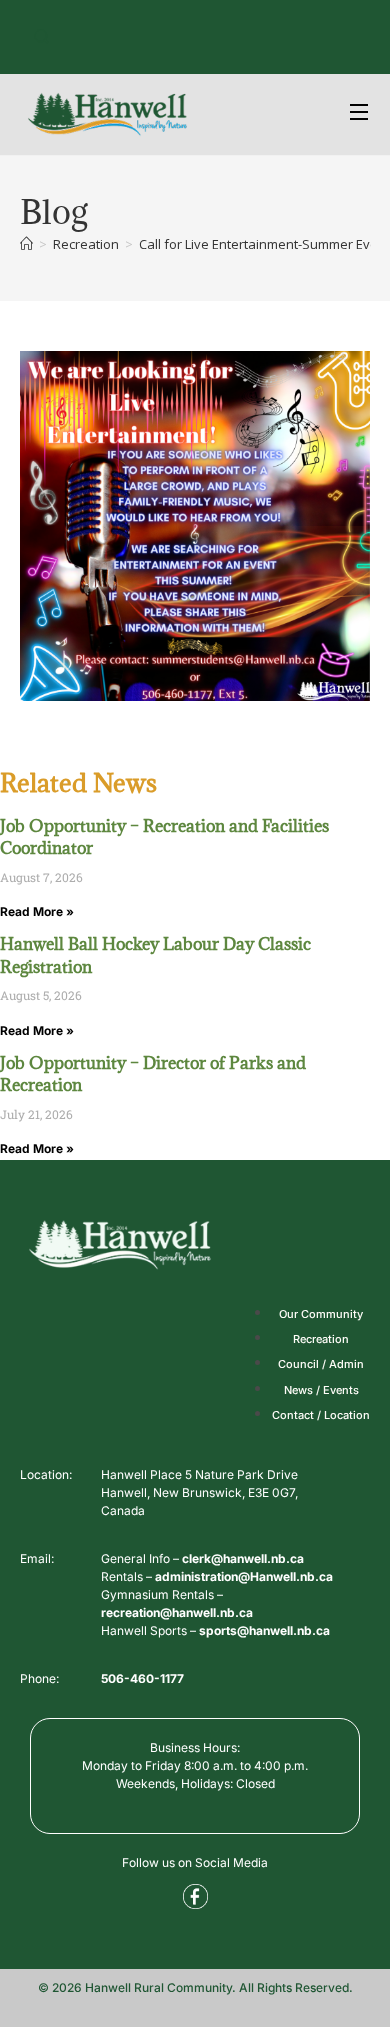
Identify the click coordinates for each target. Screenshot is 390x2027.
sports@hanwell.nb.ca (264, 1630)
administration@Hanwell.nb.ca (244, 1576)
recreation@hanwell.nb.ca (177, 1612)
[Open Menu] (360, 114)
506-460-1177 (142, 1678)
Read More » (37, 911)
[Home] (26, 244)
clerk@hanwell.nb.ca (243, 1558)
